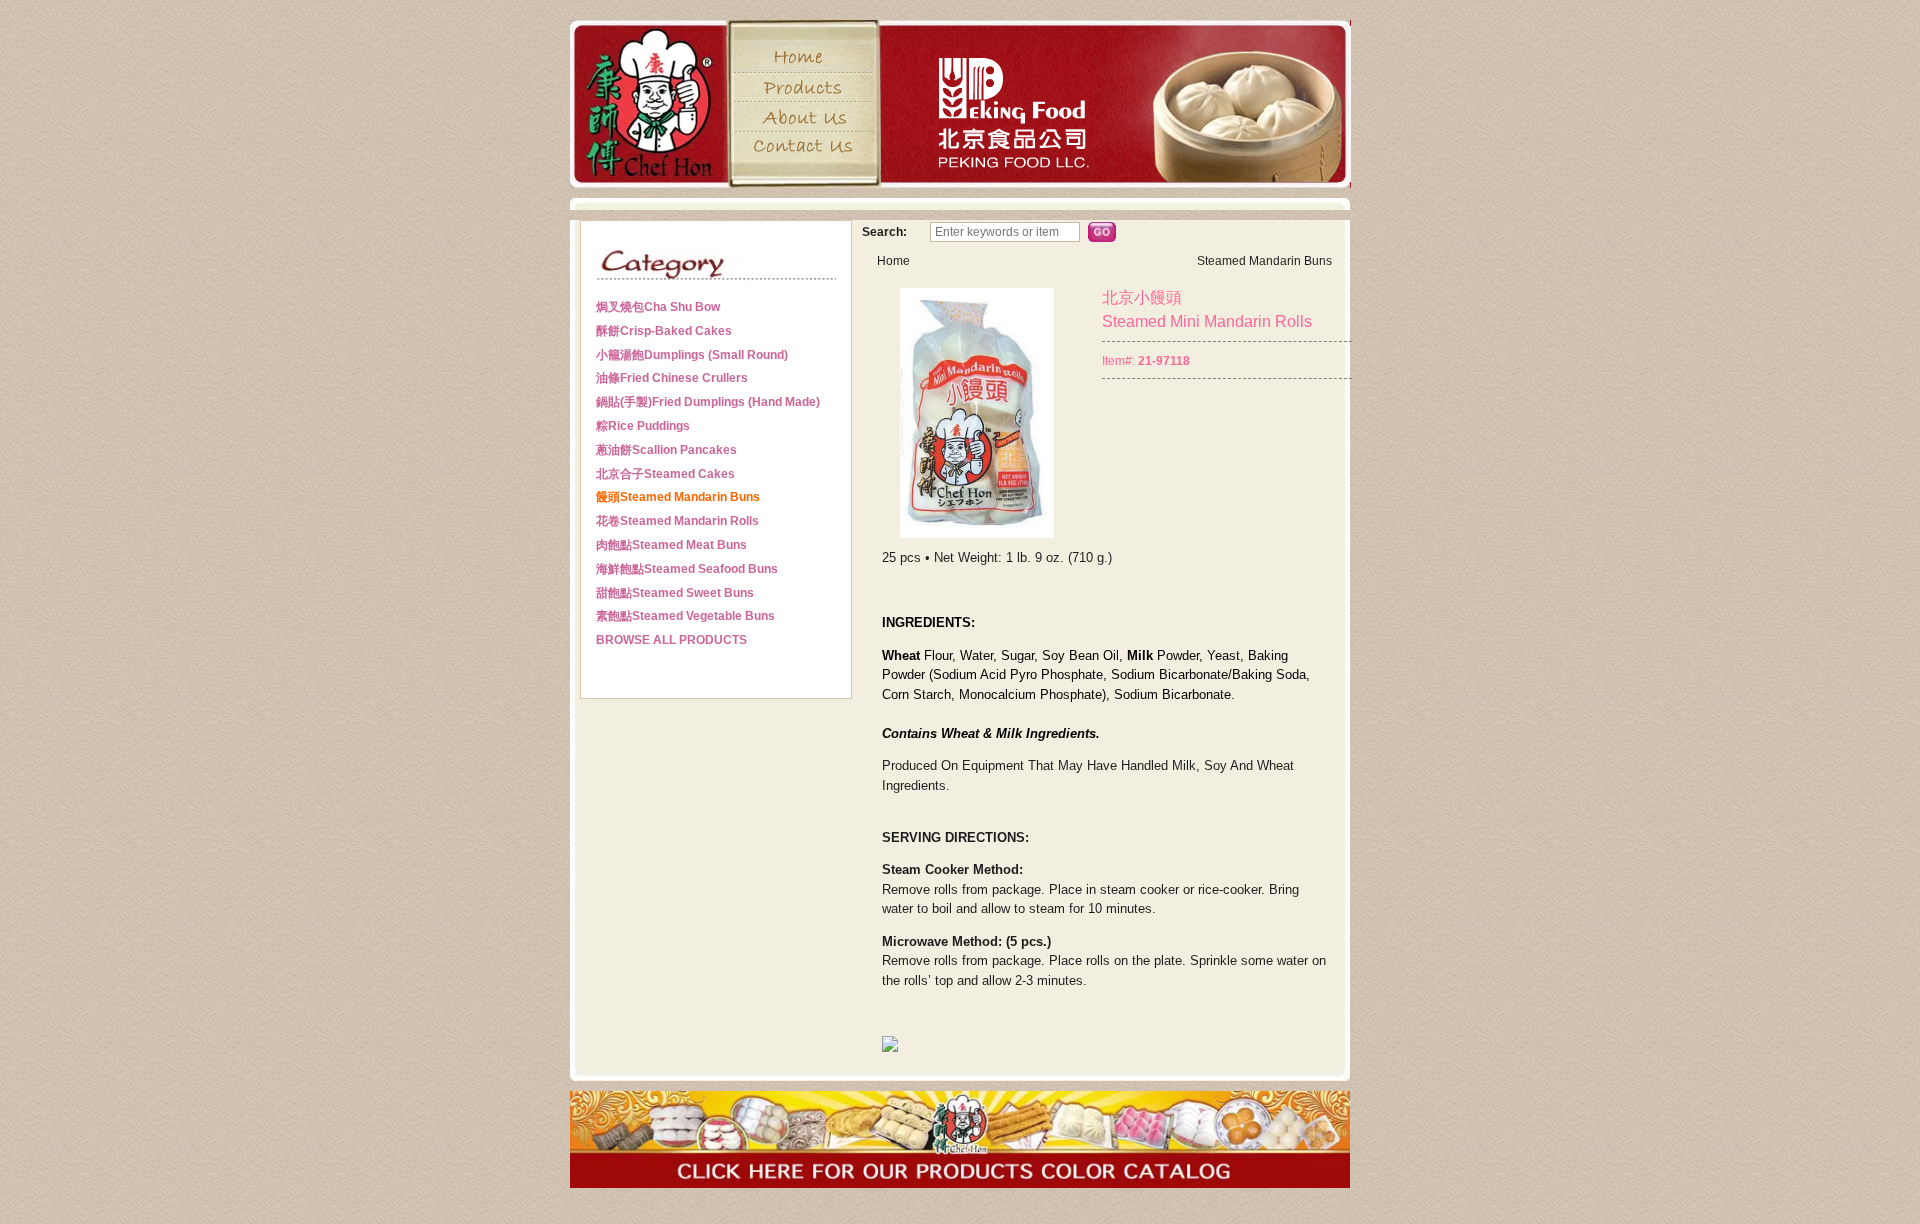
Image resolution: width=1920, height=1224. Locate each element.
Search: (884, 232)
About (804, 117)
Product (804, 87)
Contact (804, 146)
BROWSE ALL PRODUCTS (671, 640)
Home (804, 57)
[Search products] (1102, 232)
